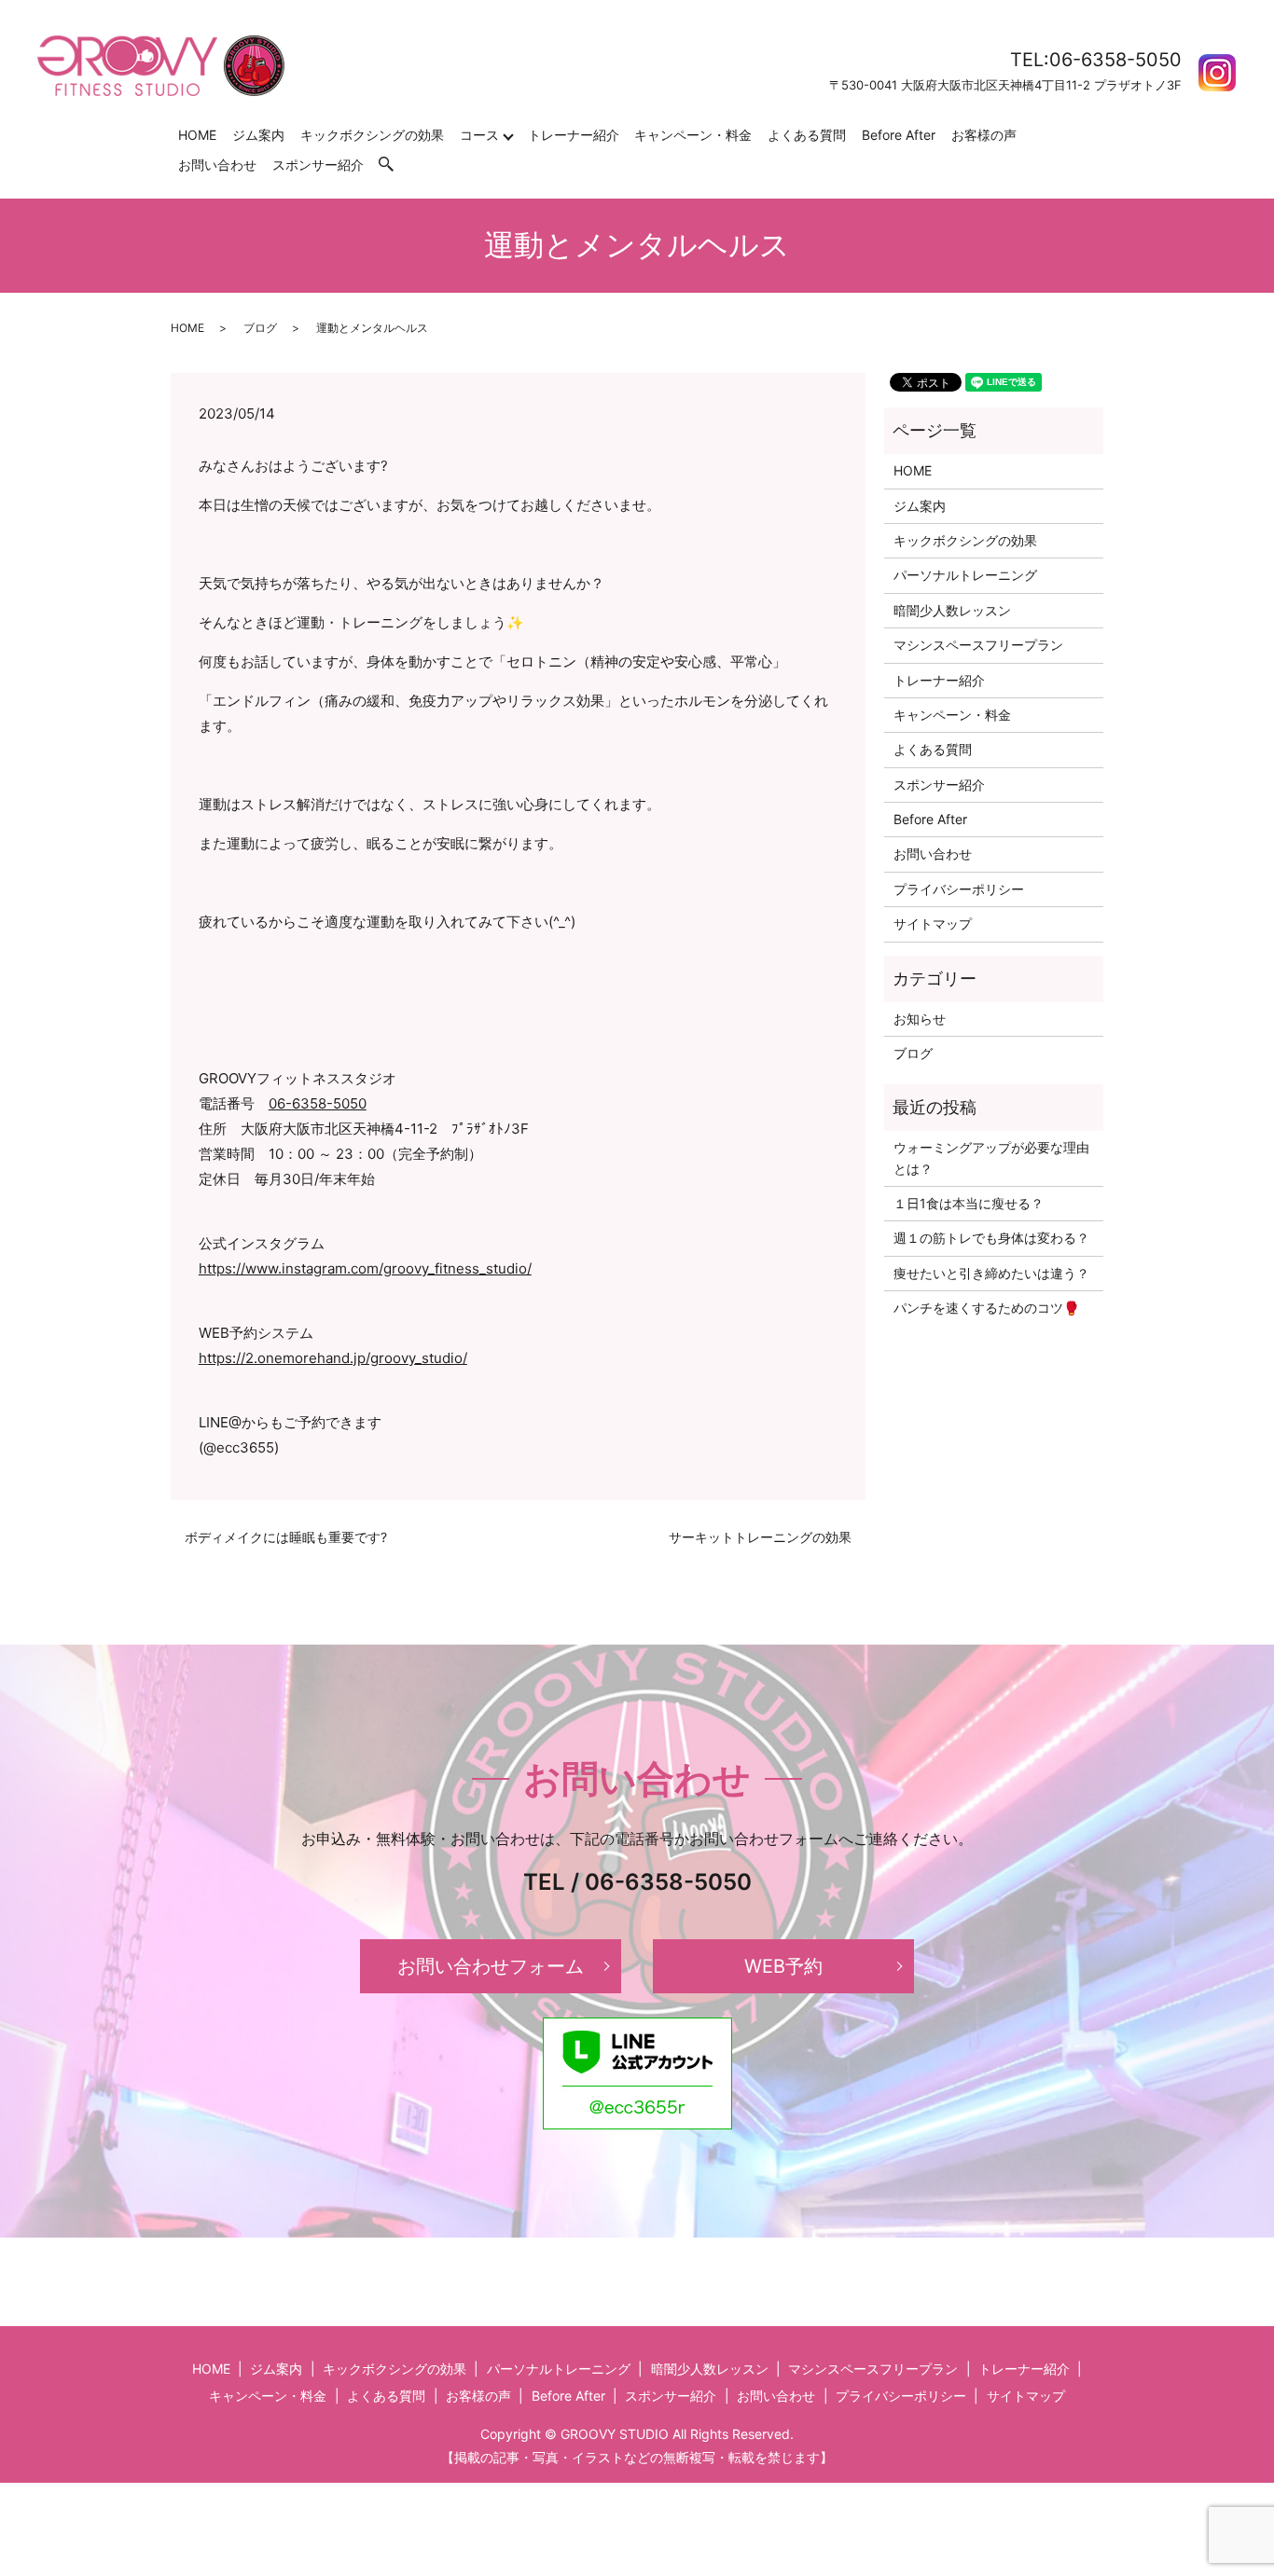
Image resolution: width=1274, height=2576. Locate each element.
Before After (899, 135)
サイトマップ (933, 923)
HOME (197, 135)
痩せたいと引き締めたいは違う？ (991, 1273)
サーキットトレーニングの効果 (760, 1537)
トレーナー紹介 (574, 135)
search (395, 165)
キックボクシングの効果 (372, 135)
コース (479, 135)
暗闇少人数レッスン (952, 610)
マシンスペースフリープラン (978, 645)
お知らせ (920, 1019)
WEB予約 (783, 1966)
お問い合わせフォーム (491, 1966)
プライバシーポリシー (959, 889)
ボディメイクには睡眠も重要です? (286, 1537)
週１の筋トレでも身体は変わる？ (991, 1238)
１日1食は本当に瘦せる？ (969, 1203)
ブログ (260, 328)
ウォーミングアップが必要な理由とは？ (991, 1157)
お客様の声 (984, 135)
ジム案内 (258, 135)
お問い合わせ (217, 165)
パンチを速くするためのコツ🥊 (986, 1308)
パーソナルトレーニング (965, 575)
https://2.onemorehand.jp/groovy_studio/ (333, 1358)
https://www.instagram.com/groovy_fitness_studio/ (365, 1268)
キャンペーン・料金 (693, 135)
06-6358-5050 (318, 1103)
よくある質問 (807, 135)
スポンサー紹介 (318, 165)
